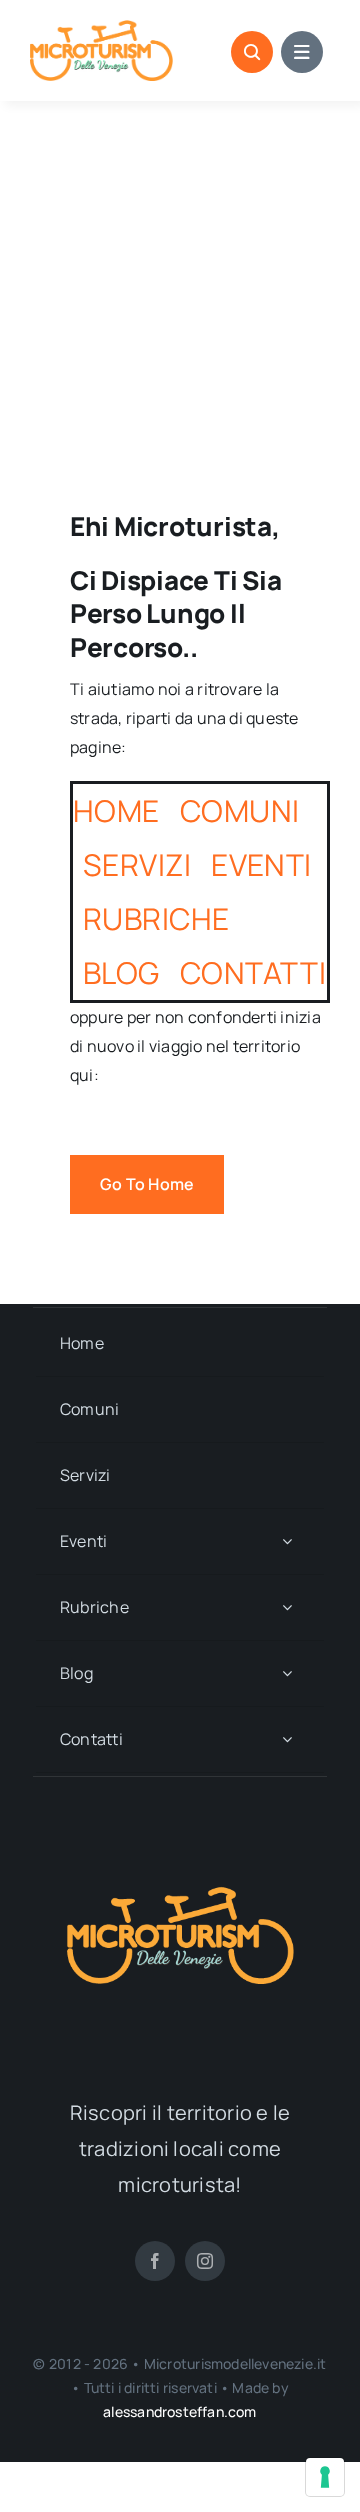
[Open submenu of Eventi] (287, 1541)
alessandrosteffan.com (179, 2411)
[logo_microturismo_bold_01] (101, 28)
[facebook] (155, 2261)
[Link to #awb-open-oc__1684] (302, 52)
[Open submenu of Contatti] (287, 1739)
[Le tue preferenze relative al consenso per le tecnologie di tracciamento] (325, 2477)
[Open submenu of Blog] (287, 1673)
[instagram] (205, 2261)
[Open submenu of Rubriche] (287, 1607)
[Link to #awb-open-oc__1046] (252, 52)
